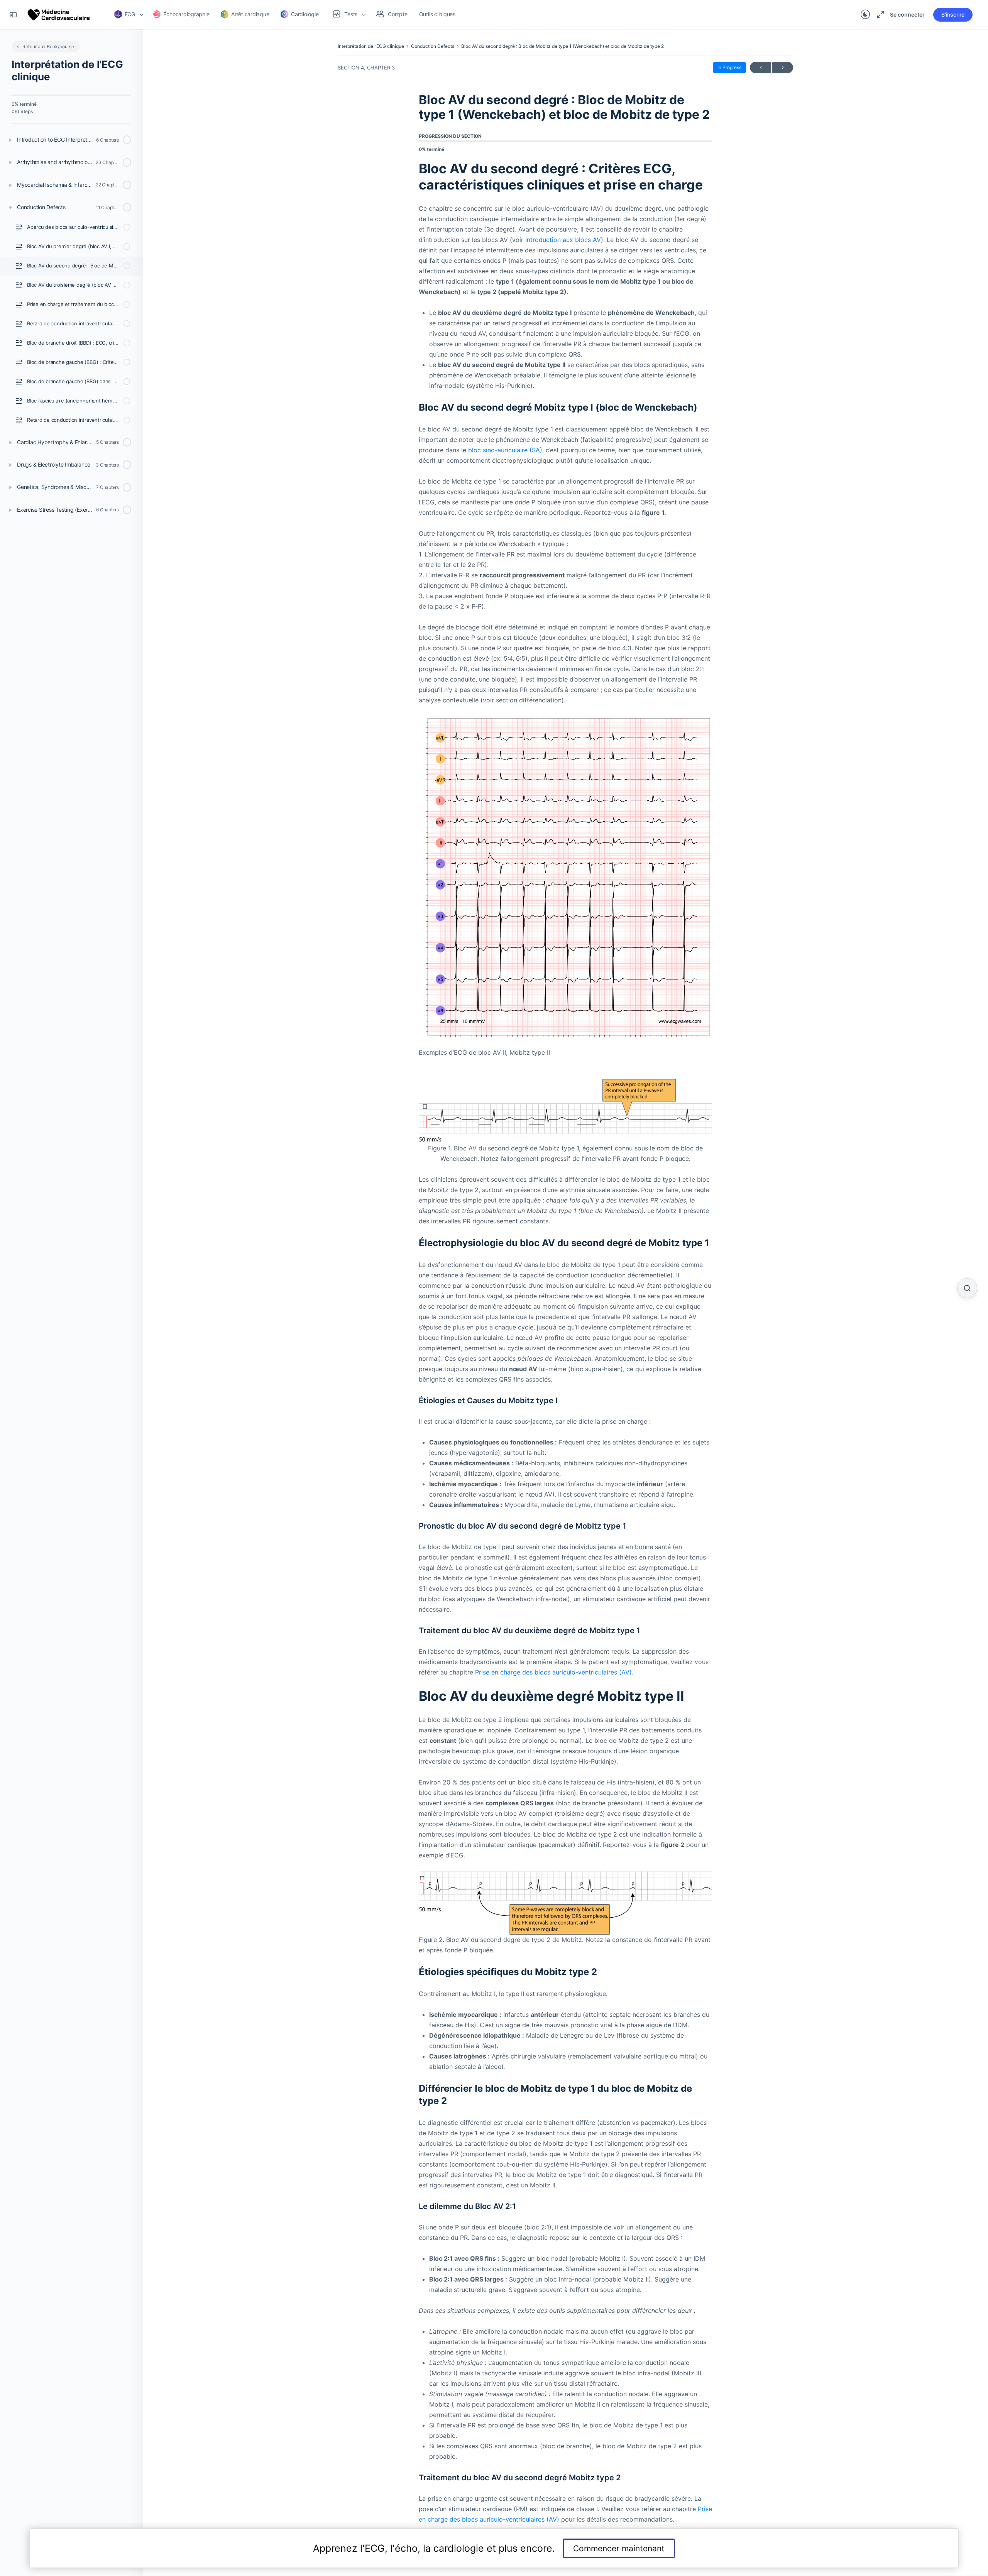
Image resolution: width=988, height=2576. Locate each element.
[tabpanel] (565, 1343)
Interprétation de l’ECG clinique (371, 46)
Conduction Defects (433, 46)
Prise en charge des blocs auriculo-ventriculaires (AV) (553, 1672)
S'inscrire (953, 14)
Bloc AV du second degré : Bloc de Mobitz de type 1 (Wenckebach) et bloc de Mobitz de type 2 (563, 46)
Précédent (760, 68)
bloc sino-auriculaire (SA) (505, 450)
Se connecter (907, 14)
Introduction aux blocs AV (563, 240)
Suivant (782, 68)
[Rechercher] (967, 1288)
